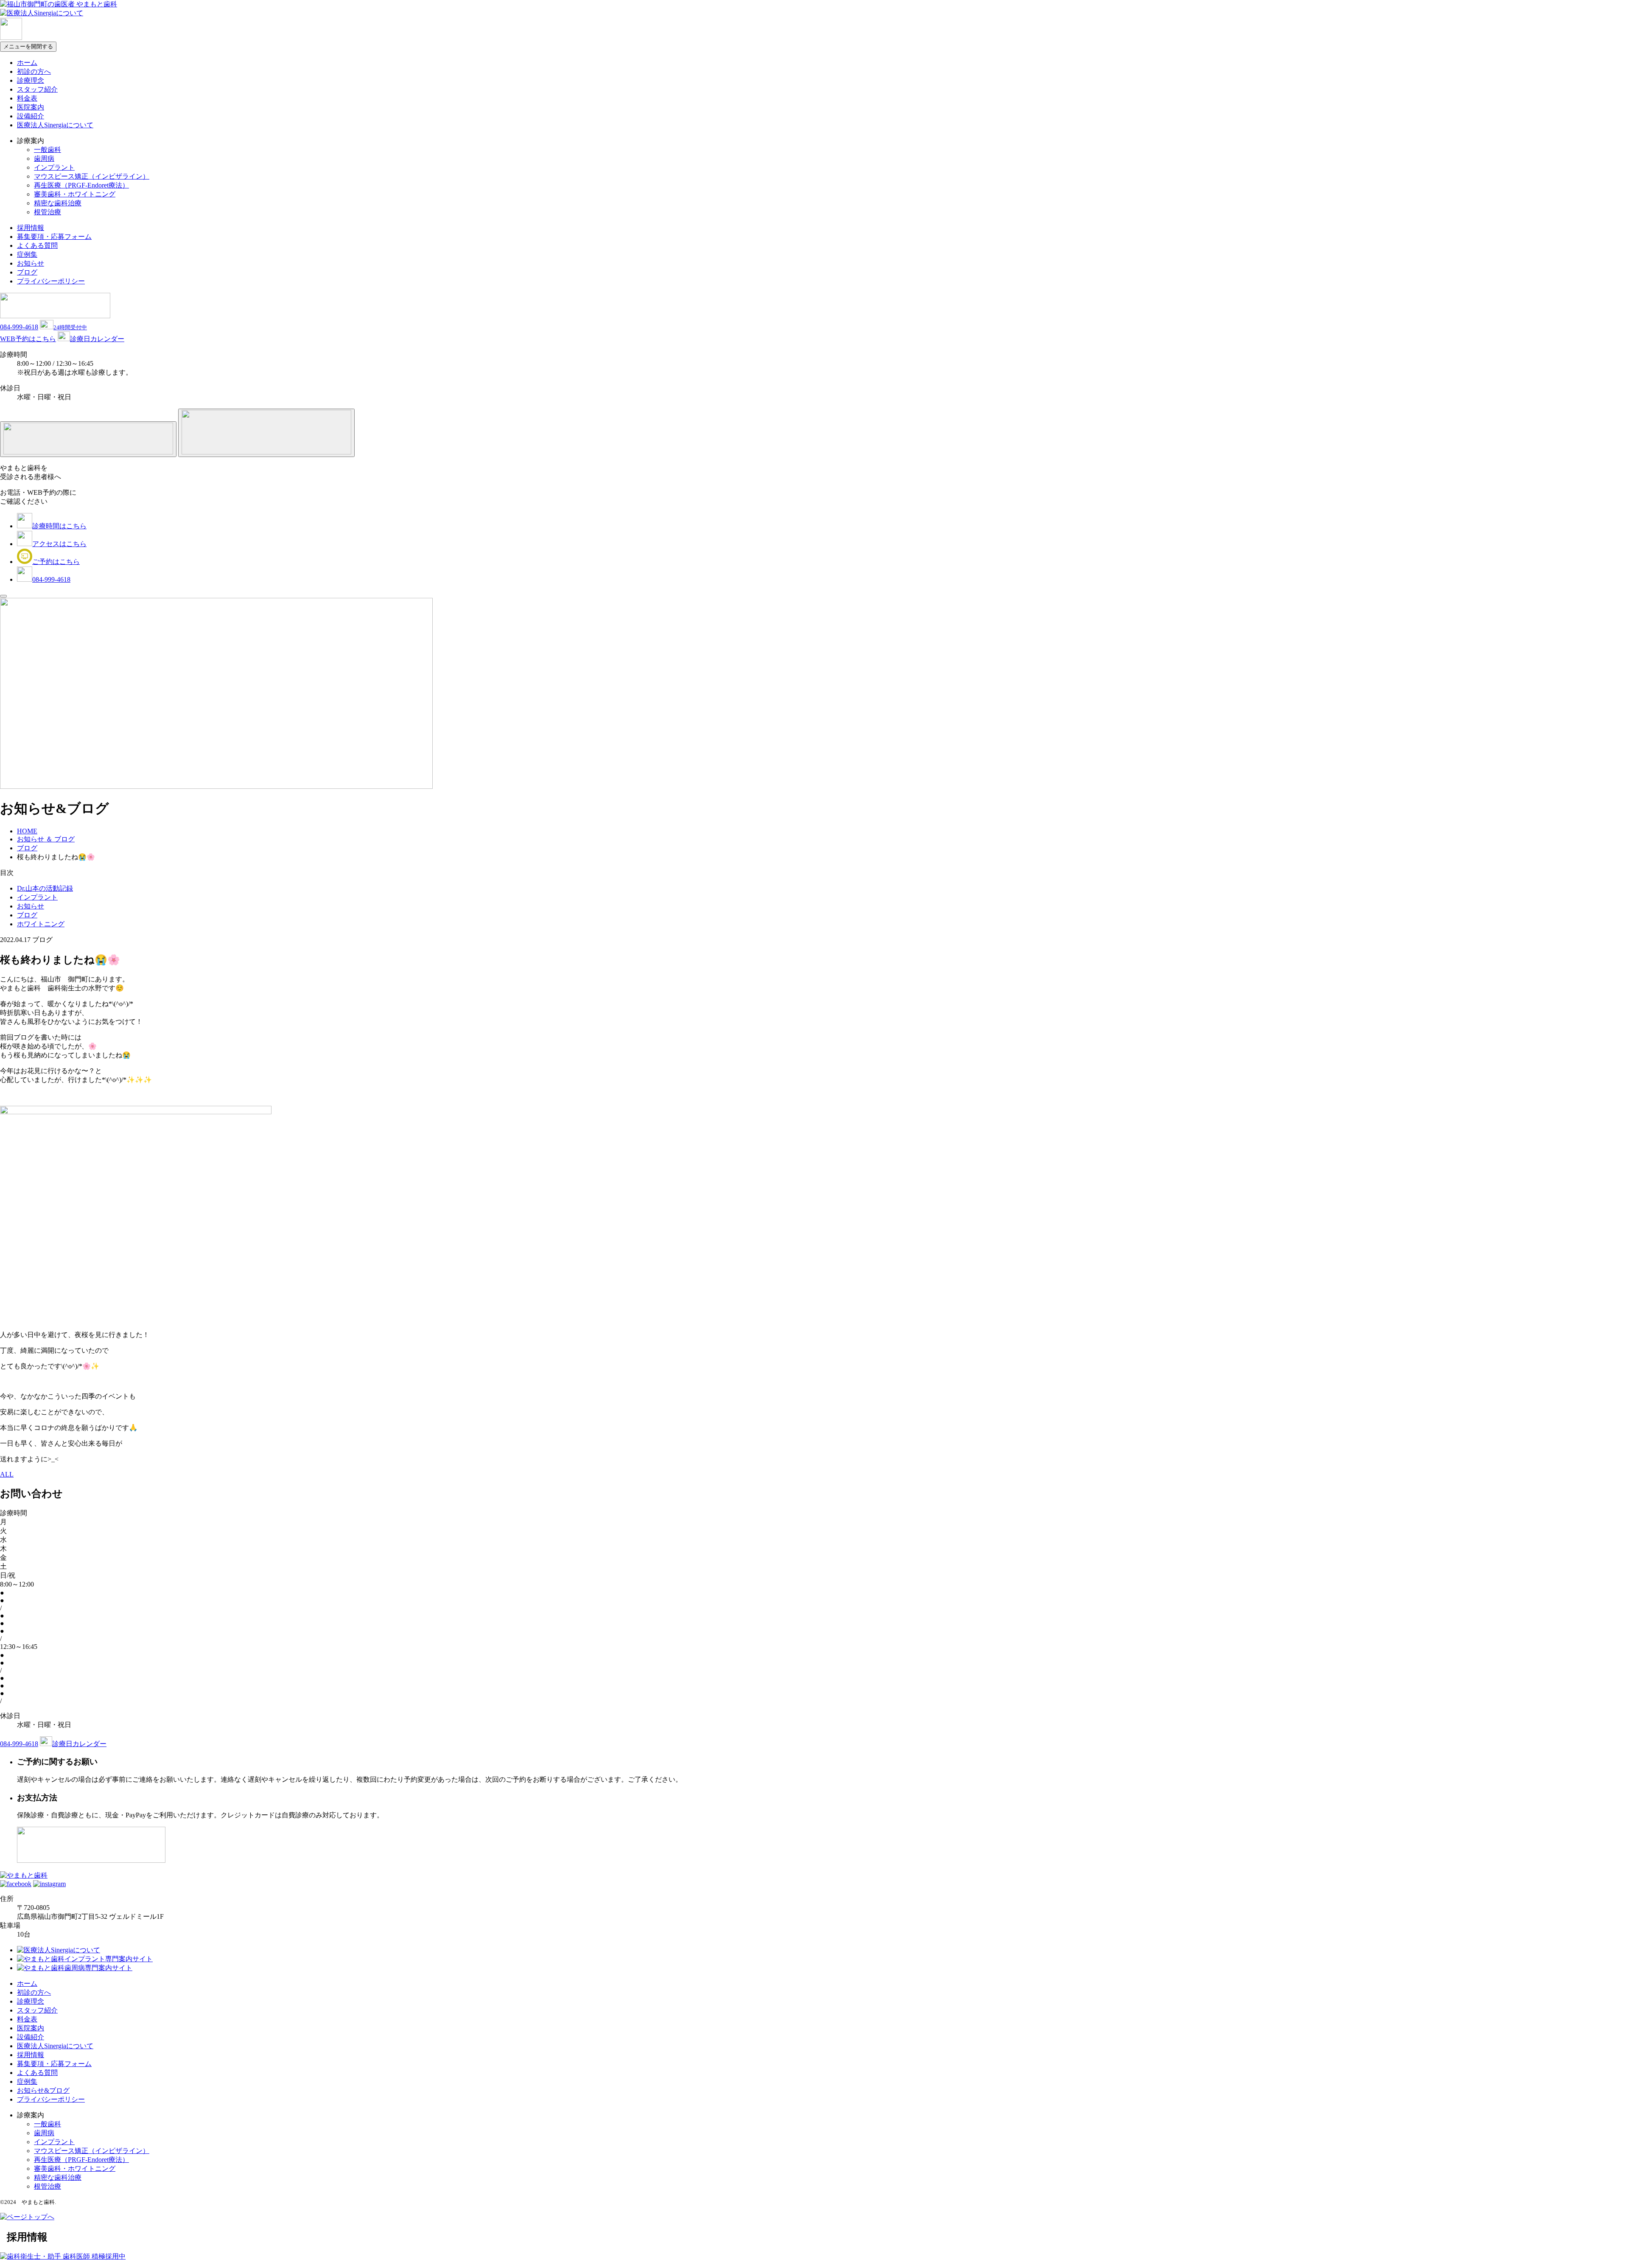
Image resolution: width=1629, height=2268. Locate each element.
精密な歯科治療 (58, 203)
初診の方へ (34, 71)
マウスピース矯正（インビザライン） (92, 176)
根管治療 (48, 212)
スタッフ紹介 (37, 89)
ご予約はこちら (56, 562)
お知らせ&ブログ (43, 2090)
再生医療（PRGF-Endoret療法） (81, 185)
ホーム (27, 63)
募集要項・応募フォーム (54, 237)
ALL (7, 1474)
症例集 (27, 254)
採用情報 (31, 228)
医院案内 (31, 107)
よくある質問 (37, 245)
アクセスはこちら (59, 544)
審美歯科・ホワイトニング (75, 194)
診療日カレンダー (97, 339)
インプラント (54, 167)
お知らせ (31, 263)
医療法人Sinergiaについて (55, 125)
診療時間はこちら (59, 526)
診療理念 (31, 80)
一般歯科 (48, 150)
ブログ (27, 272)
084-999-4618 (19, 327)
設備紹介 (31, 116)
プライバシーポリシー (51, 281)
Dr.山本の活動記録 (45, 888)
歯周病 (44, 158)
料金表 (27, 98)
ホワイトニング (41, 924)
